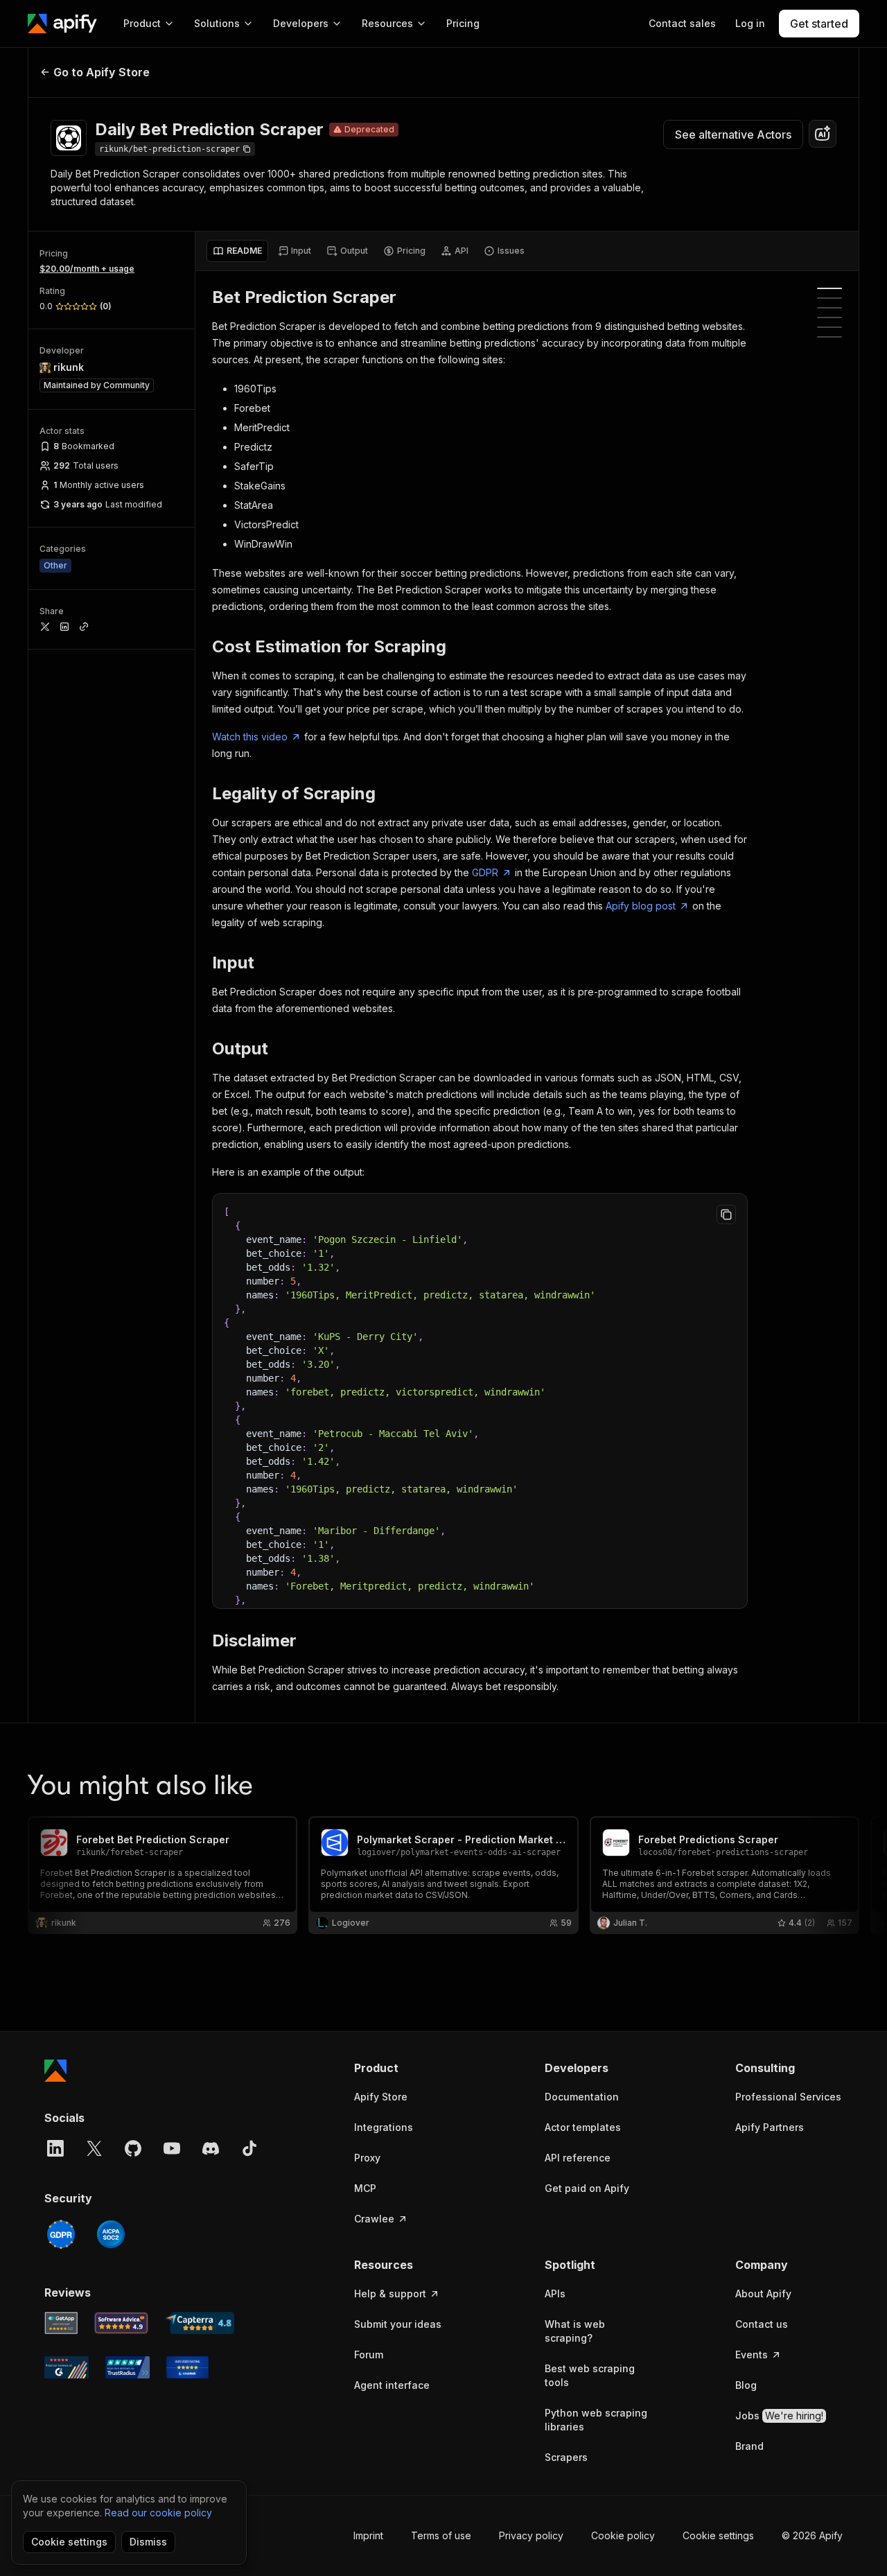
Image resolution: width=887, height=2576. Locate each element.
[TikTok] (249, 2148)
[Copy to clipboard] (726, 1215)
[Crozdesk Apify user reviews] (187, 2367)
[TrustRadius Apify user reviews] (128, 2367)
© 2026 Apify (812, 2535)
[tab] (237, 251)
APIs (555, 2294)
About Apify (763, 2294)
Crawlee (374, 2219)
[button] (408, 2068)
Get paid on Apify (587, 2188)
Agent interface (392, 2385)
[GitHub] (133, 2148)
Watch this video (250, 737)
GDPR (485, 872)
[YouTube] (172, 2148)
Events (752, 2355)
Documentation (582, 2097)
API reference (578, 2158)
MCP (365, 2188)
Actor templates (583, 2127)
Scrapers (566, 2457)
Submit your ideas (398, 2324)
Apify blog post (641, 906)
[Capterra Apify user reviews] (200, 2323)
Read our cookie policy (158, 2513)
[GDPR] (61, 2234)
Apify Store (381, 2097)
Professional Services (788, 2097)
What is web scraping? (575, 2331)
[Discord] (211, 2148)
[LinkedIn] (55, 2148)
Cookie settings (718, 2535)
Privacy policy (531, 2535)
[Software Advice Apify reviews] (122, 2323)
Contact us (762, 2324)
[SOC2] (111, 2234)
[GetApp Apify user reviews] (61, 2323)
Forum (369, 2355)
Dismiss (148, 2542)
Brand (749, 2446)
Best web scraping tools (590, 2375)
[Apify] (62, 24)
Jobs (779, 2416)
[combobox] (823, 134)
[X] (94, 2148)
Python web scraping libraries (596, 2420)
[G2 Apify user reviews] (67, 2367)
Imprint (368, 2535)
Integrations (384, 2127)
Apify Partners (770, 2127)
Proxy (367, 2158)
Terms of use (441, 2535)
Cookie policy (623, 2535)
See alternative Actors (733, 134)
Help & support (390, 2294)
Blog (746, 2385)
